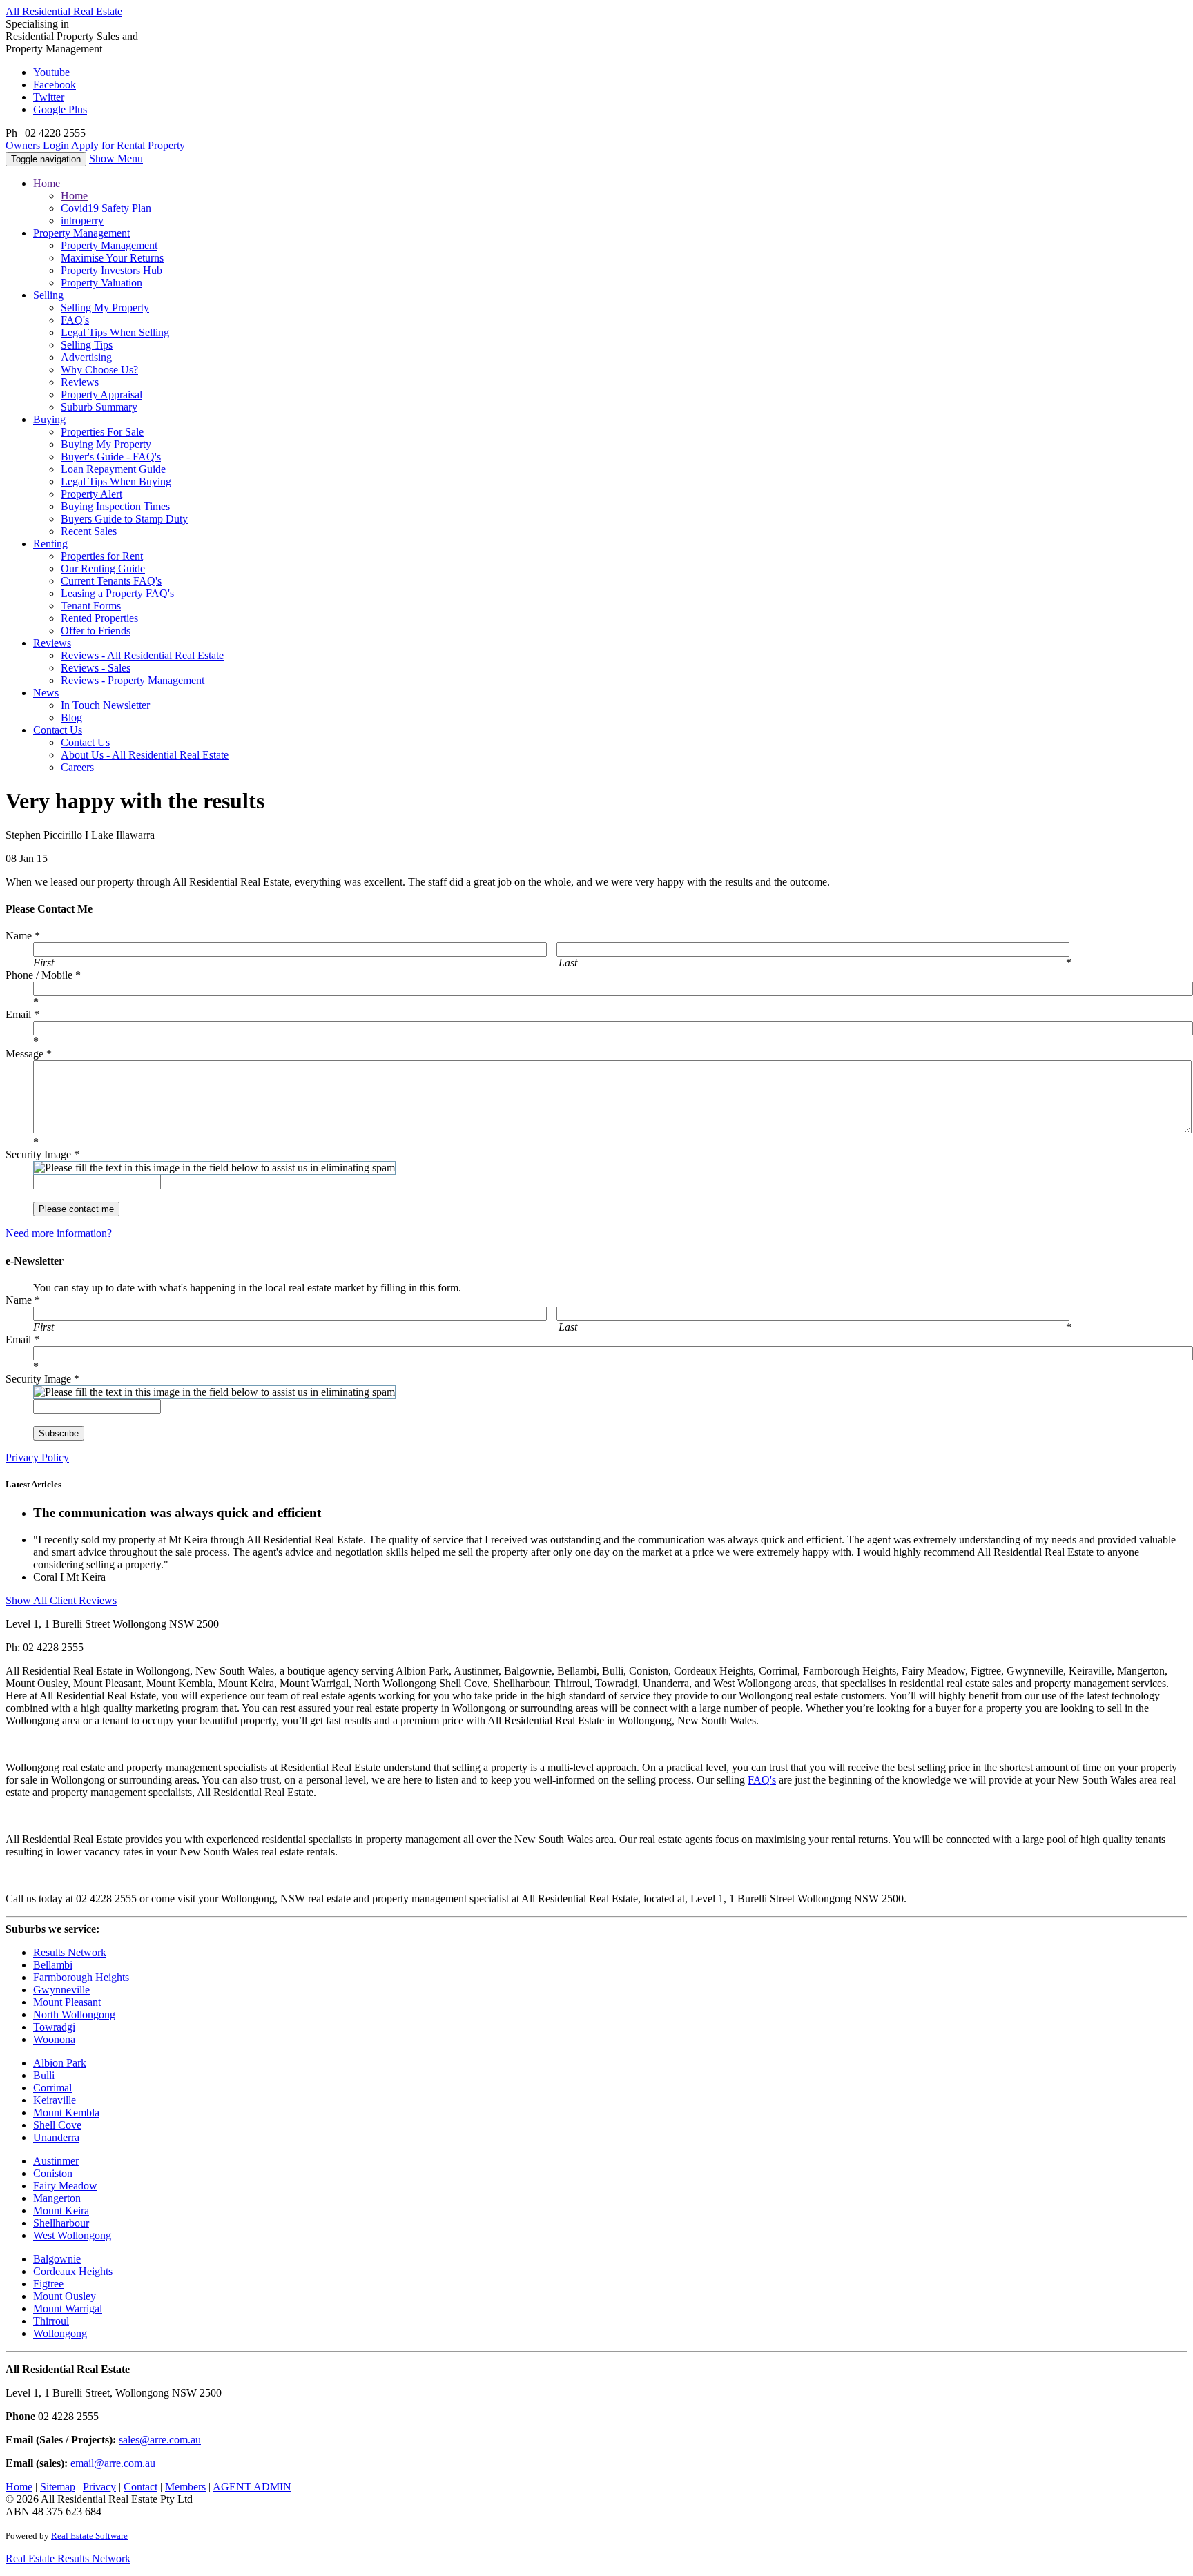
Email (22, 1014)
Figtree (48, 2284)
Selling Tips (87, 345)
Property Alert (91, 494)
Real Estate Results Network (68, 2558)
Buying (49, 419)
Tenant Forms (91, 606)
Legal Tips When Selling (115, 332)
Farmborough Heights (81, 1977)
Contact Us (85, 742)
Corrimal (52, 2088)
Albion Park (60, 2063)
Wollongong (60, 2333)
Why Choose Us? (99, 370)
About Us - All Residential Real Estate (145, 755)
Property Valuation (101, 283)
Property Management (109, 245)
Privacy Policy (37, 1457)
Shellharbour (61, 2223)
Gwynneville (61, 1990)
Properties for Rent (102, 556)
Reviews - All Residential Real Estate (142, 655)
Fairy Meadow (65, 2186)
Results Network (70, 1952)
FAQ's (75, 320)
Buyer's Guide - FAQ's (111, 457)
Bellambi (53, 1965)
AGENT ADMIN (252, 2487)
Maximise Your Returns (112, 258)
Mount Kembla (66, 2112)
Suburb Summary (99, 407)
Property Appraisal (101, 394)
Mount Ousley (65, 2296)
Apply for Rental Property (128, 145)
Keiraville (55, 2100)
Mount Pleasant (67, 2002)
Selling (48, 295)
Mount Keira (61, 2211)
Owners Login (37, 145)
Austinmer (56, 2161)
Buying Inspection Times (115, 506)
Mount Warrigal (68, 2309)
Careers (77, 767)
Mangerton (57, 2198)
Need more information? (59, 1233)
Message (29, 1054)
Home (47, 183)
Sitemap (58, 2487)
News (46, 693)
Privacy (99, 2487)
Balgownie (57, 2259)
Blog (71, 718)
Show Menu (116, 158)
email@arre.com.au (113, 2463)
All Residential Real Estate (64, 11)
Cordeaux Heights (73, 2271)
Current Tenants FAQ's (111, 581)
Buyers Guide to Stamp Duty (124, 519)
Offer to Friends (96, 631)
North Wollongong (74, 2014)
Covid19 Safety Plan (106, 208)
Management (81, 233)
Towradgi (54, 2027)
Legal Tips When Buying (116, 481)
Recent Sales (89, 531)
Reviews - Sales (96, 668)
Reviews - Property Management (133, 680)
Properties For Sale (102, 432)
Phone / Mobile (43, 975)
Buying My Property (106, 444)
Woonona (54, 2039)
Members (185, 2487)
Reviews (80, 382)
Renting (50, 544)
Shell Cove (57, 2125)
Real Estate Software (89, 2536)
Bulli (44, 2075)
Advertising (86, 357)
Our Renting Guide (103, 568)
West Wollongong (72, 2235)
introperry (82, 221)
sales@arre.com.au (160, 2440)
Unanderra (56, 2137)
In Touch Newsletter (105, 705)
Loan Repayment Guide (113, 469)
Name (23, 936)
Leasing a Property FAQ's (117, 593)
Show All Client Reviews (61, 1600)
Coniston (53, 2173)
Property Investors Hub (111, 270)
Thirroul (51, 2321)
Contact (58, 730)
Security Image (42, 1154)
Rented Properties (99, 618)
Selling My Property (105, 308)
